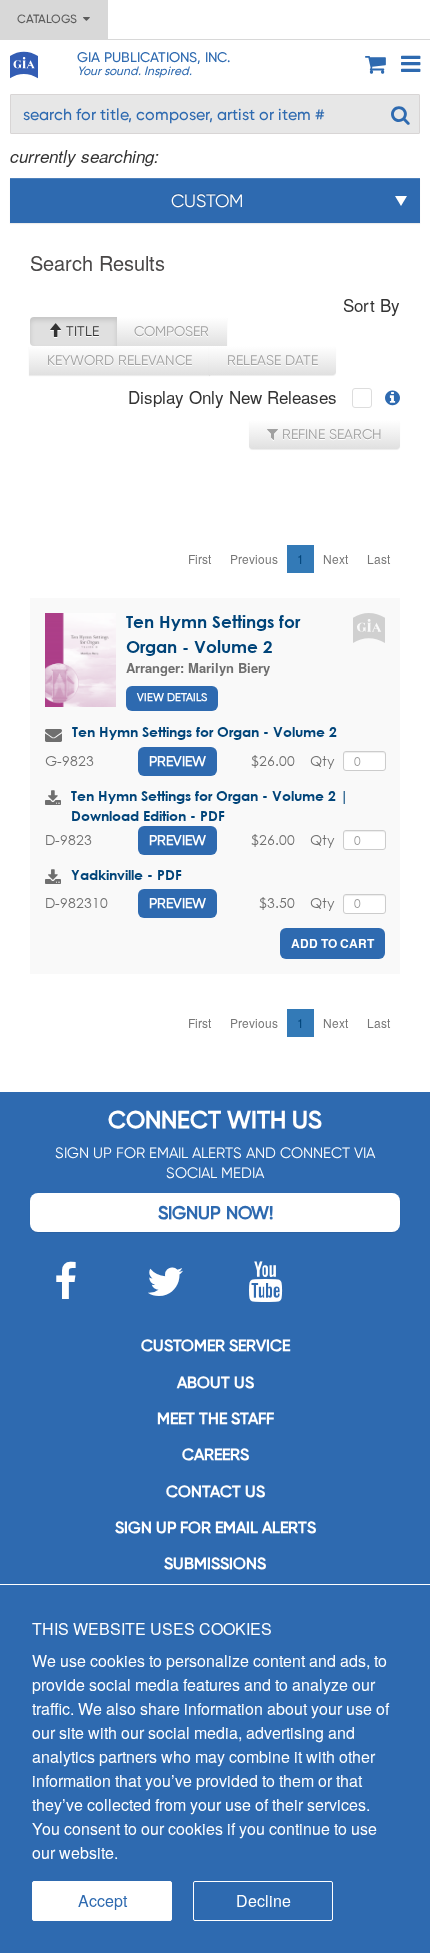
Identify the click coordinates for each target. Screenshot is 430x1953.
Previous (254, 558)
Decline (263, 1900)
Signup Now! (215, 1212)
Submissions (215, 1563)
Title (80, 331)
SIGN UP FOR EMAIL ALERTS (215, 1527)
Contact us (215, 1491)
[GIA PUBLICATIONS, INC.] (23, 61)
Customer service (215, 1345)
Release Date (272, 360)
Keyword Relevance (119, 360)
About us (215, 1382)
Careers (215, 1454)
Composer (171, 331)
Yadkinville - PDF (126, 874)
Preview (177, 761)
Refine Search (330, 434)
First (199, 558)
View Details (172, 697)
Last (378, 558)
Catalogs (50, 19)
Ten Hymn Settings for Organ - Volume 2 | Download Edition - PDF (209, 805)
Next (335, 558)
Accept (102, 1900)
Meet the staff (215, 1418)
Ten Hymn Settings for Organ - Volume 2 (204, 731)
